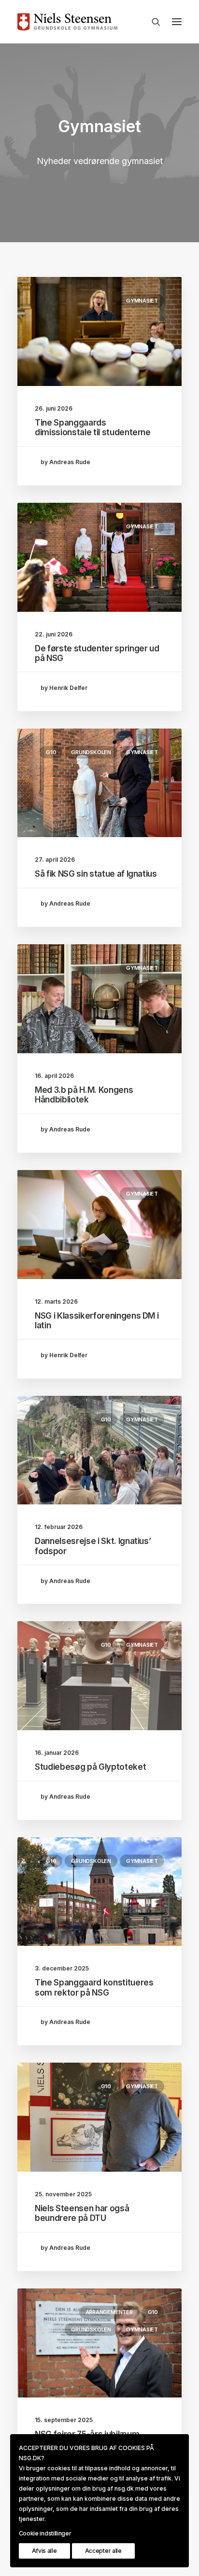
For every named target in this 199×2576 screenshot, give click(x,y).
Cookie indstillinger (45, 2533)
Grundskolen (91, 752)
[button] (177, 22)
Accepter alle (103, 2551)
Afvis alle (44, 2551)
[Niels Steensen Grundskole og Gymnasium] (99, 22)
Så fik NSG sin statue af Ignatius (96, 874)
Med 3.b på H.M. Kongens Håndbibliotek (84, 1095)
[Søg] (152, 22)
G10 (51, 752)
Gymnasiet (142, 301)
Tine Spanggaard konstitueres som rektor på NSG (94, 1987)
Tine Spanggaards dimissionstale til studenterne (93, 427)
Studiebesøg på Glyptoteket (90, 1767)
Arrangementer (109, 2312)
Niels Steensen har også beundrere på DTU (82, 2213)
